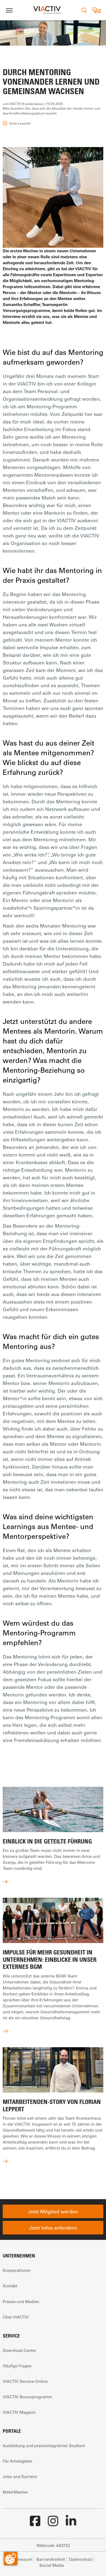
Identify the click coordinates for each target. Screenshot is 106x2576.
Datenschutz (81, 2559)
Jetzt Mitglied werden (53, 2211)
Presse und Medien (21, 2301)
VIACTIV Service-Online (25, 2381)
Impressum (21, 2559)
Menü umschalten (9, 10)
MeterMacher (15, 2492)
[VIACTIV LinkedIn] (71, 2524)
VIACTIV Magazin (19, 2412)
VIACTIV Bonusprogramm (27, 2397)
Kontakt (10, 2286)
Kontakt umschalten (96, 10)
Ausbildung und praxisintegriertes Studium (44, 2446)
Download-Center (19, 2350)
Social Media (52, 2565)
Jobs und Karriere (20, 2476)
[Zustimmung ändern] (11, 2559)
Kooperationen (17, 2270)
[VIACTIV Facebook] (35, 2524)
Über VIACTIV (16, 2317)
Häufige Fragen (17, 2366)
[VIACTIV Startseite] (47, 10)
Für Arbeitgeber (18, 2461)
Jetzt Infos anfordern (53, 2228)
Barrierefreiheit (51, 2559)
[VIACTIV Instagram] (53, 2524)
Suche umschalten (84, 10)
